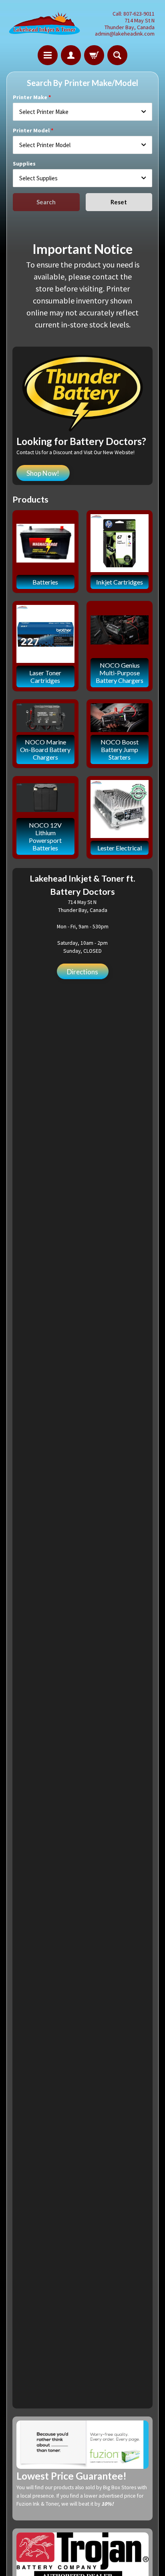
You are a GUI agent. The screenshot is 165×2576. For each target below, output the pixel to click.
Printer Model (31, 130)
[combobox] (83, 112)
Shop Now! (43, 473)
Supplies (24, 164)
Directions (82, 972)
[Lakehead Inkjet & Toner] (44, 24)
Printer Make (30, 97)
